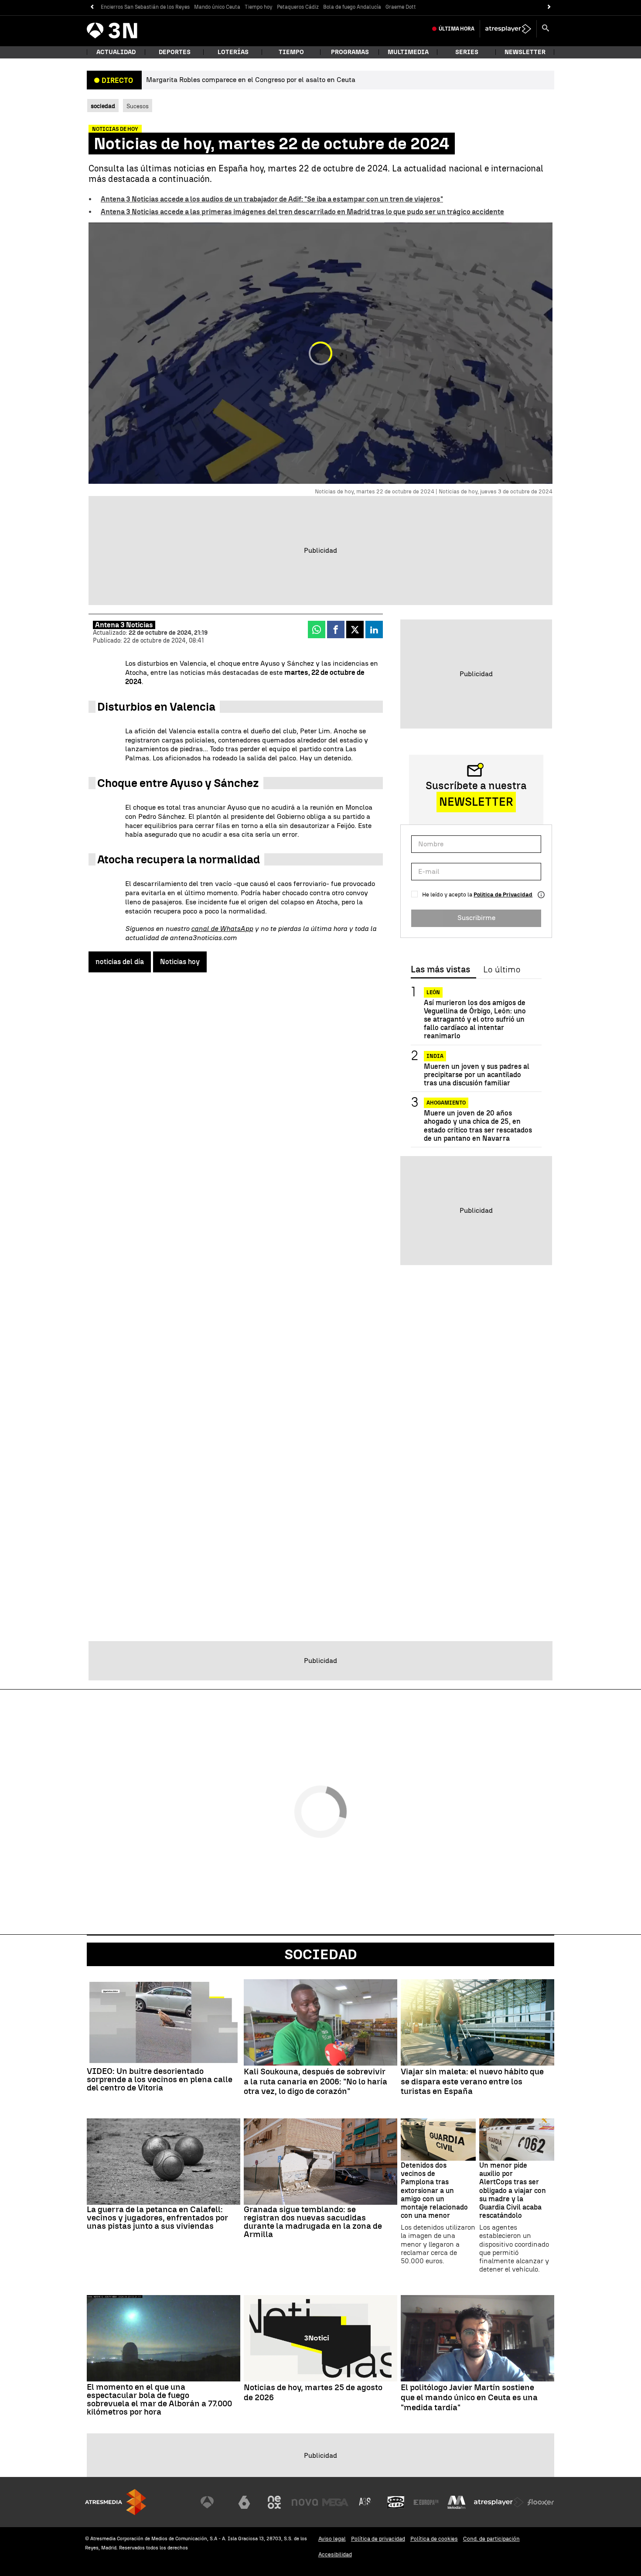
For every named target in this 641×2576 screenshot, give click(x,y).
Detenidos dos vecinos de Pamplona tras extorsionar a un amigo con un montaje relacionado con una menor (434, 2190)
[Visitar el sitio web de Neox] (274, 2502)
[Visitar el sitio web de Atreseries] (365, 2502)
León (433, 992)
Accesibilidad (335, 2554)
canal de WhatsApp (222, 929)
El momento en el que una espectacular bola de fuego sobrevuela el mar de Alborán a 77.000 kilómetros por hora (159, 2399)
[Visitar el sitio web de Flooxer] (541, 2502)
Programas (350, 52)
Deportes (175, 52)
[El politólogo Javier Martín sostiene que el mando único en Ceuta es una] (477, 2338)
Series (467, 52)
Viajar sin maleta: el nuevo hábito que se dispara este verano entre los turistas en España (472, 2082)
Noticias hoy (180, 962)
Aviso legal (332, 2539)
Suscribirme (476, 918)
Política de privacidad (378, 2539)
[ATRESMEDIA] (116, 2502)
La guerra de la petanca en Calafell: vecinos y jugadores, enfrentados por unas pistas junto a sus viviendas (157, 2218)
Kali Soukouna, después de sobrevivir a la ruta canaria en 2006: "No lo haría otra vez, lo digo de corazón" (315, 2082)
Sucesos (138, 106)
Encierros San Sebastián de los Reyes (145, 7)
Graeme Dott (401, 7)
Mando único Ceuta (217, 7)
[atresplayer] (508, 29)
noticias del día (120, 962)
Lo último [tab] (502, 970)
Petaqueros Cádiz (298, 7)
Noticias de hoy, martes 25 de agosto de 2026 (313, 2393)
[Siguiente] (549, 7)
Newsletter (525, 52)
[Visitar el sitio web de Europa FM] (426, 2502)
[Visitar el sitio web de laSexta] (244, 2502)
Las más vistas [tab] (440, 970)
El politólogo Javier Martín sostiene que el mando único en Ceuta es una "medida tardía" (469, 2398)
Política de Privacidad (503, 895)
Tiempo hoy (259, 7)
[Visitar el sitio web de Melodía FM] (457, 2502)
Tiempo (291, 52)
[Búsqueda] (546, 29)
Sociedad (321, 1954)
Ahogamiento (446, 1103)
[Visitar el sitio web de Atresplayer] (499, 2502)
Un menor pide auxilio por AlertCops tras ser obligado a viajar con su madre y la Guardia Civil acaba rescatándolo (513, 2190)
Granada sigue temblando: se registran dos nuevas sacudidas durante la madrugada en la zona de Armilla (313, 2222)
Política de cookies (434, 2539)
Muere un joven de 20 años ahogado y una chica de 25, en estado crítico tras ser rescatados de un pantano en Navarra (478, 1126)
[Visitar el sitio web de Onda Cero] (396, 2502)
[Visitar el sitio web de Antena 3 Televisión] (214, 2502)
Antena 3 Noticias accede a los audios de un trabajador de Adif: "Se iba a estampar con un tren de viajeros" (272, 199)
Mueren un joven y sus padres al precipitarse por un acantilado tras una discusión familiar (477, 1075)
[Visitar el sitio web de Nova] (305, 2502)
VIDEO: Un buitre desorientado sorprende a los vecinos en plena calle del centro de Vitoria (160, 2079)
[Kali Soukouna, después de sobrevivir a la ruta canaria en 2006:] (320, 2022)
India (435, 1056)
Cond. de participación (491, 2539)
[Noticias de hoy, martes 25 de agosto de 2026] (320, 2338)
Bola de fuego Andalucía (352, 7)
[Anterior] (92, 7)
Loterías (233, 52)
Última (457, 29)
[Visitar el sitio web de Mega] (335, 2502)
